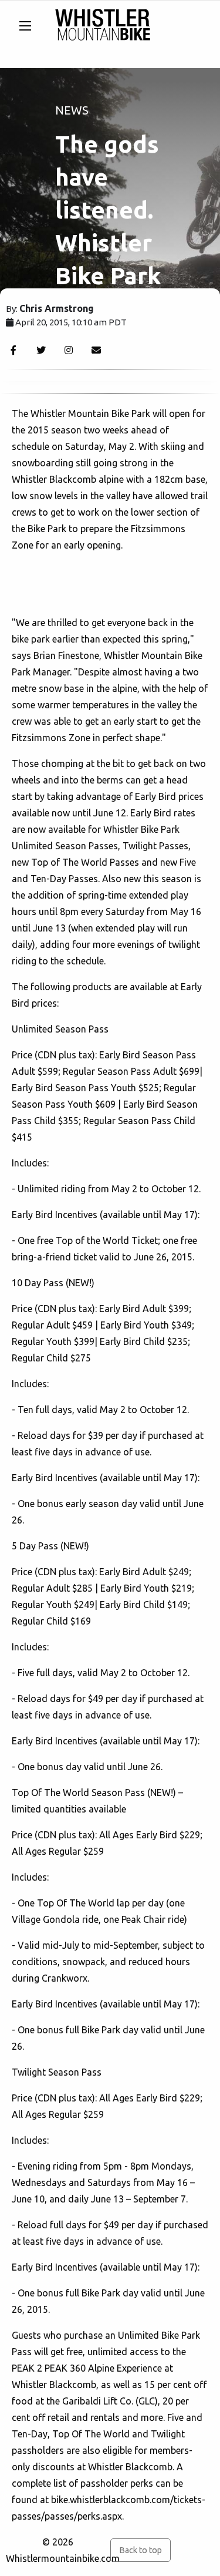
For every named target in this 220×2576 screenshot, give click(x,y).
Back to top (141, 2550)
